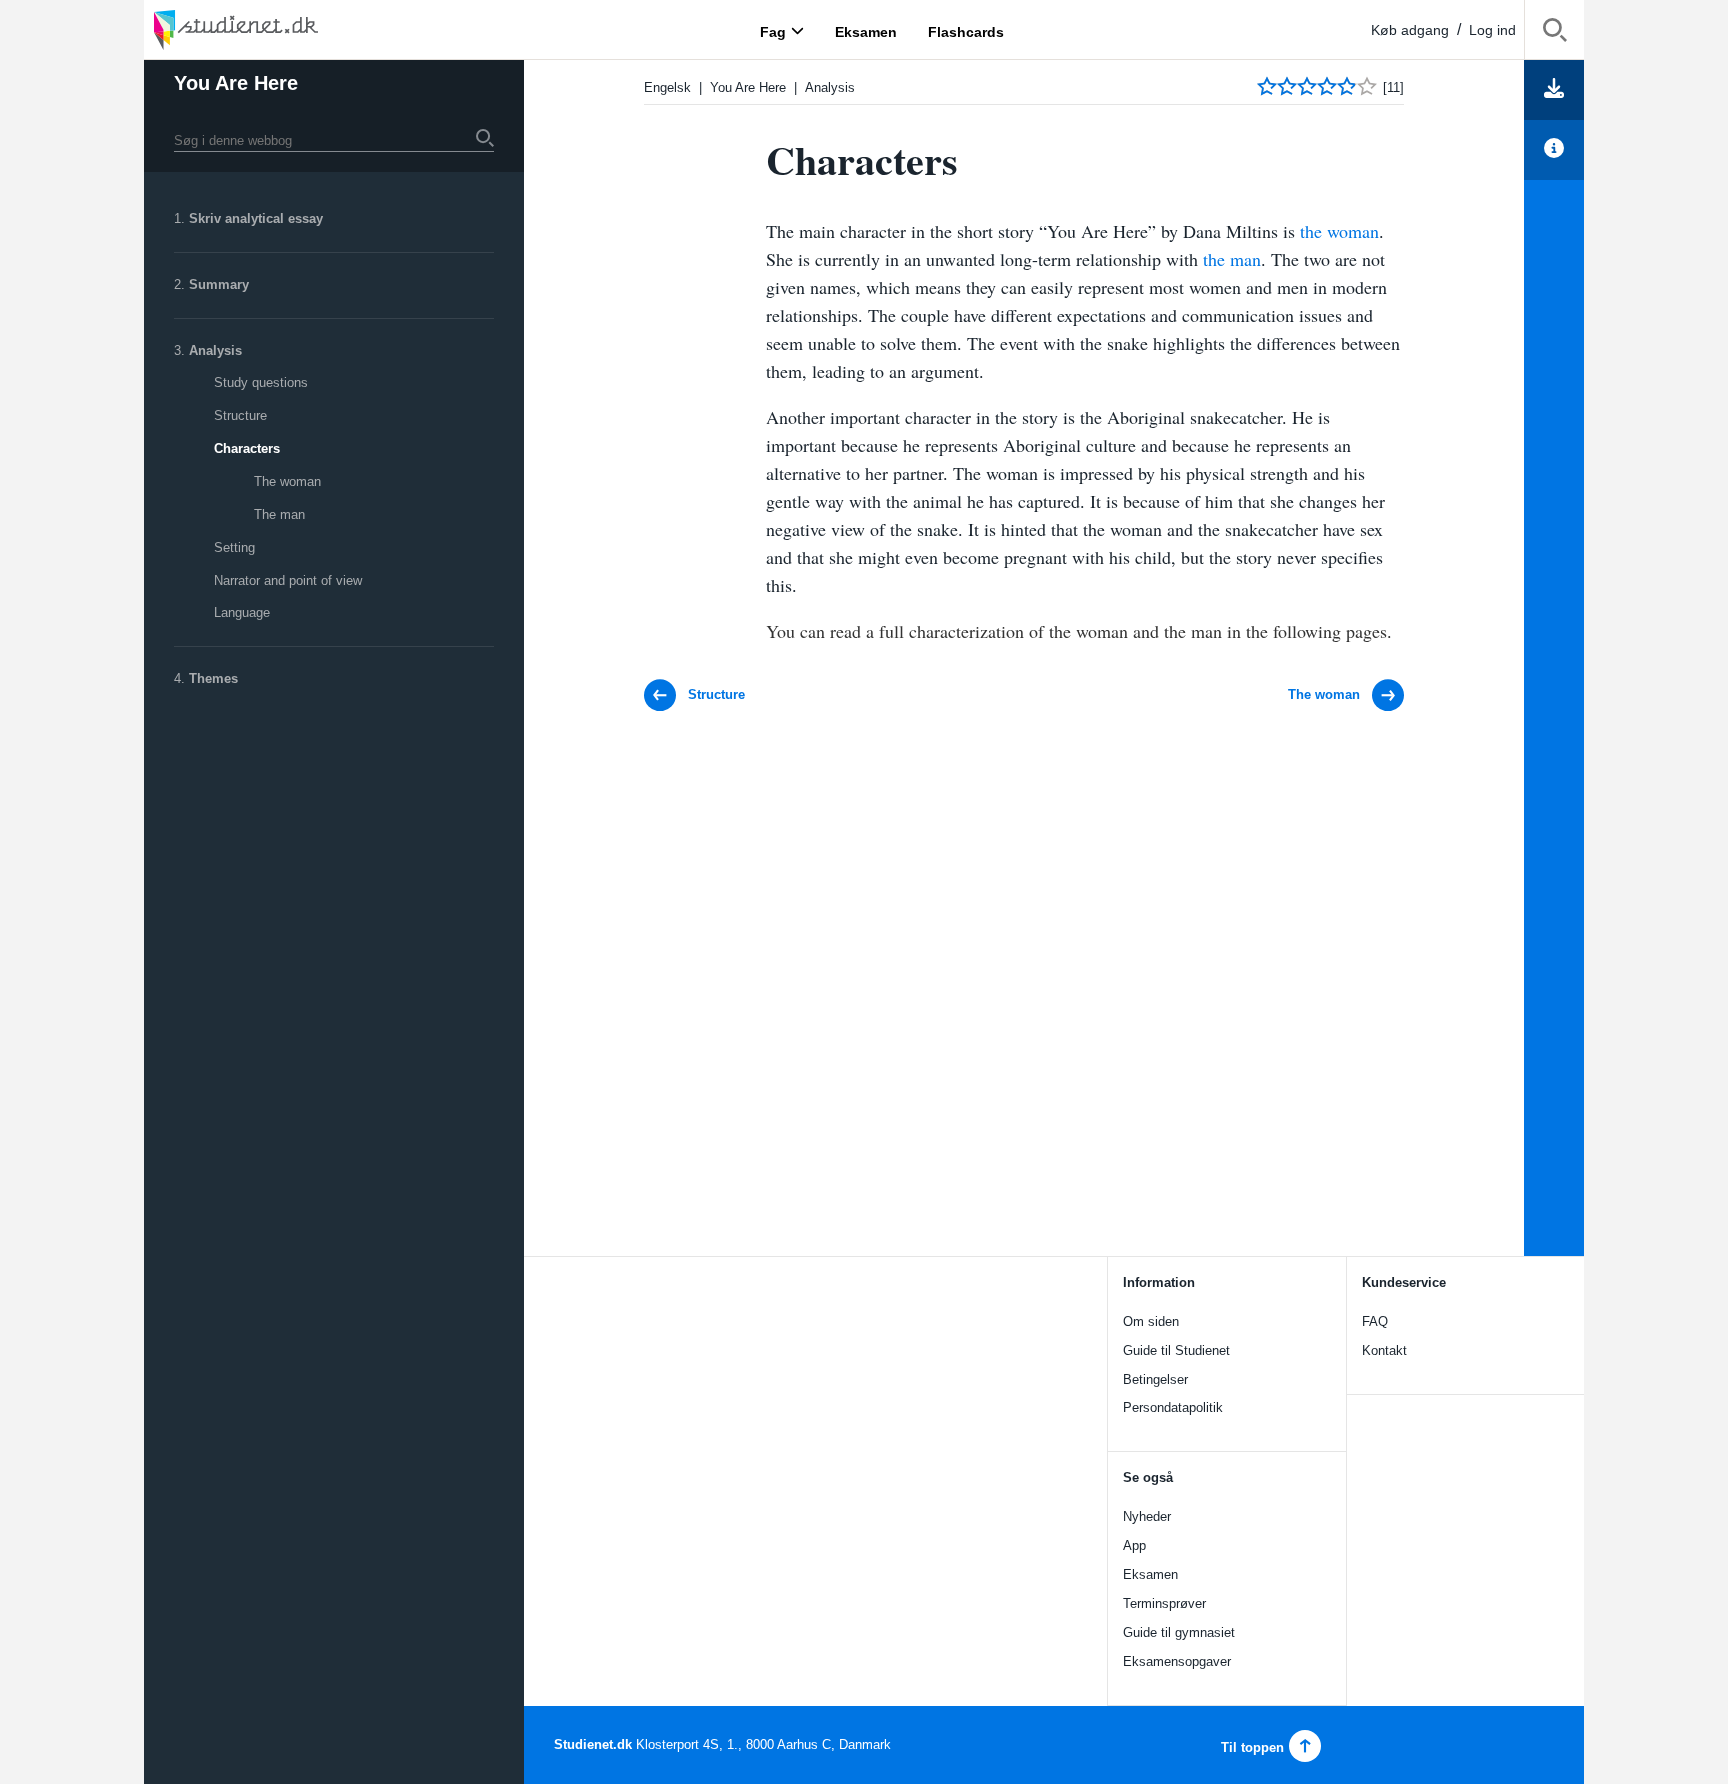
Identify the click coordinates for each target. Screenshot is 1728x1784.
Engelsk (667, 87)
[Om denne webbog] (1554, 150)
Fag (773, 31)
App (1134, 1545)
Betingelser (1155, 1379)
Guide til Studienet (1176, 1350)
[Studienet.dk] (284, 29)
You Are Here (236, 83)
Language (242, 612)
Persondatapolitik (1173, 1407)
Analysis (215, 350)
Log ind (1492, 30)
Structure (240, 415)
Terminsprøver (1164, 1603)
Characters (247, 448)
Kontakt (1384, 1350)
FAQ (1375, 1321)
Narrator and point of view (288, 580)
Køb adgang (1410, 30)
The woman (287, 481)
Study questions (261, 382)
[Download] (1554, 90)
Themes (213, 678)
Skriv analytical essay (256, 218)
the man (1232, 259)
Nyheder (1147, 1516)
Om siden (1151, 1321)
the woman (1339, 231)
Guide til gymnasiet (1179, 1632)
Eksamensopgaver (1177, 1661)
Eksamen (1150, 1574)
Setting (234, 547)
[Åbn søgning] (1554, 33)
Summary (219, 284)
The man (279, 514)
